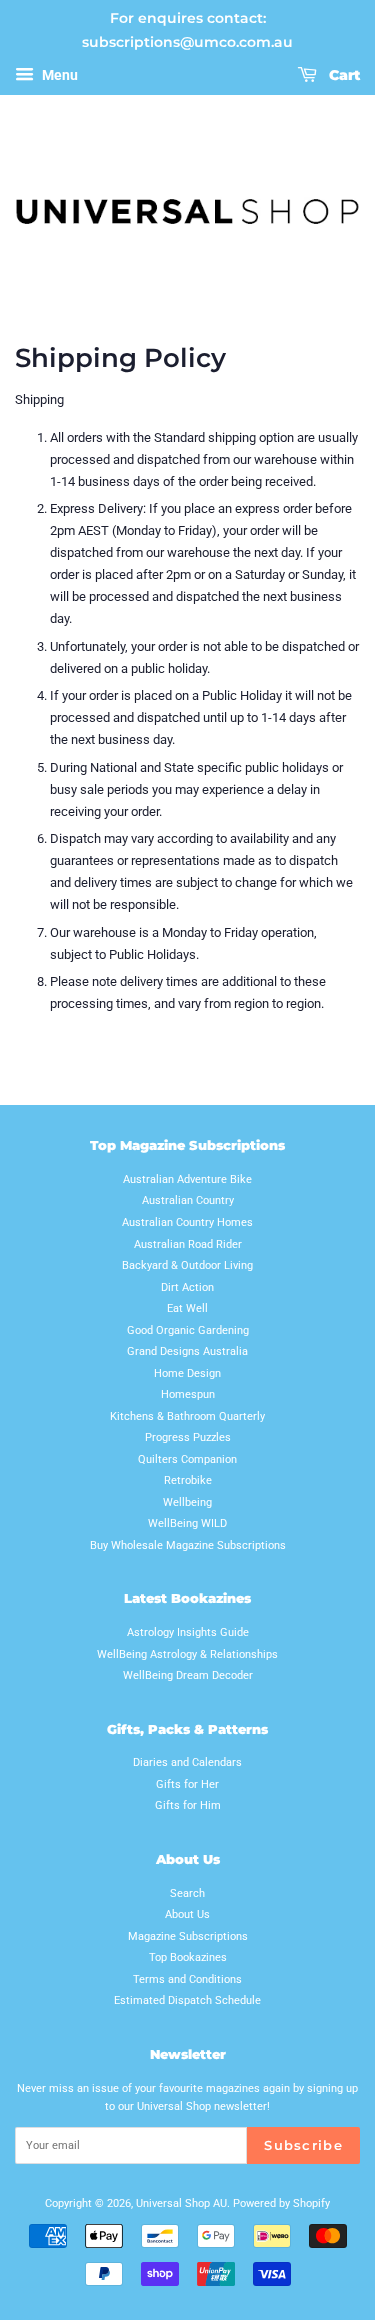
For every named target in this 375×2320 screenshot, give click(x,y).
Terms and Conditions (187, 1979)
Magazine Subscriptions (188, 1936)
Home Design (187, 1373)
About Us (187, 1914)
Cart (342, 75)
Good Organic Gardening (188, 1330)
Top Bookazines (188, 1957)
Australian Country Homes (187, 1222)
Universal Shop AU (181, 2203)
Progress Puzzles (188, 1437)
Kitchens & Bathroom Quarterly (187, 1416)
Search (187, 1893)
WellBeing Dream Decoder (188, 1675)
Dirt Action (187, 1287)
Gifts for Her (187, 1784)
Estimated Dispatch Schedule (187, 2000)
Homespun (188, 1394)
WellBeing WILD (187, 1523)
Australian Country (188, 1200)
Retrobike (188, 1480)
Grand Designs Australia (187, 1351)
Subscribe (303, 2145)
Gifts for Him (188, 1805)
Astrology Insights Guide (188, 1632)
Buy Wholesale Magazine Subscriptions (188, 1545)
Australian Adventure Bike (187, 1179)
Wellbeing (187, 1502)
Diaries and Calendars (187, 1762)
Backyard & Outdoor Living (187, 1265)
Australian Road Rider (188, 1244)
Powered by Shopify (281, 2203)
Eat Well (187, 1308)
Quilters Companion (187, 1459)
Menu (58, 75)
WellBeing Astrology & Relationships (187, 1654)
